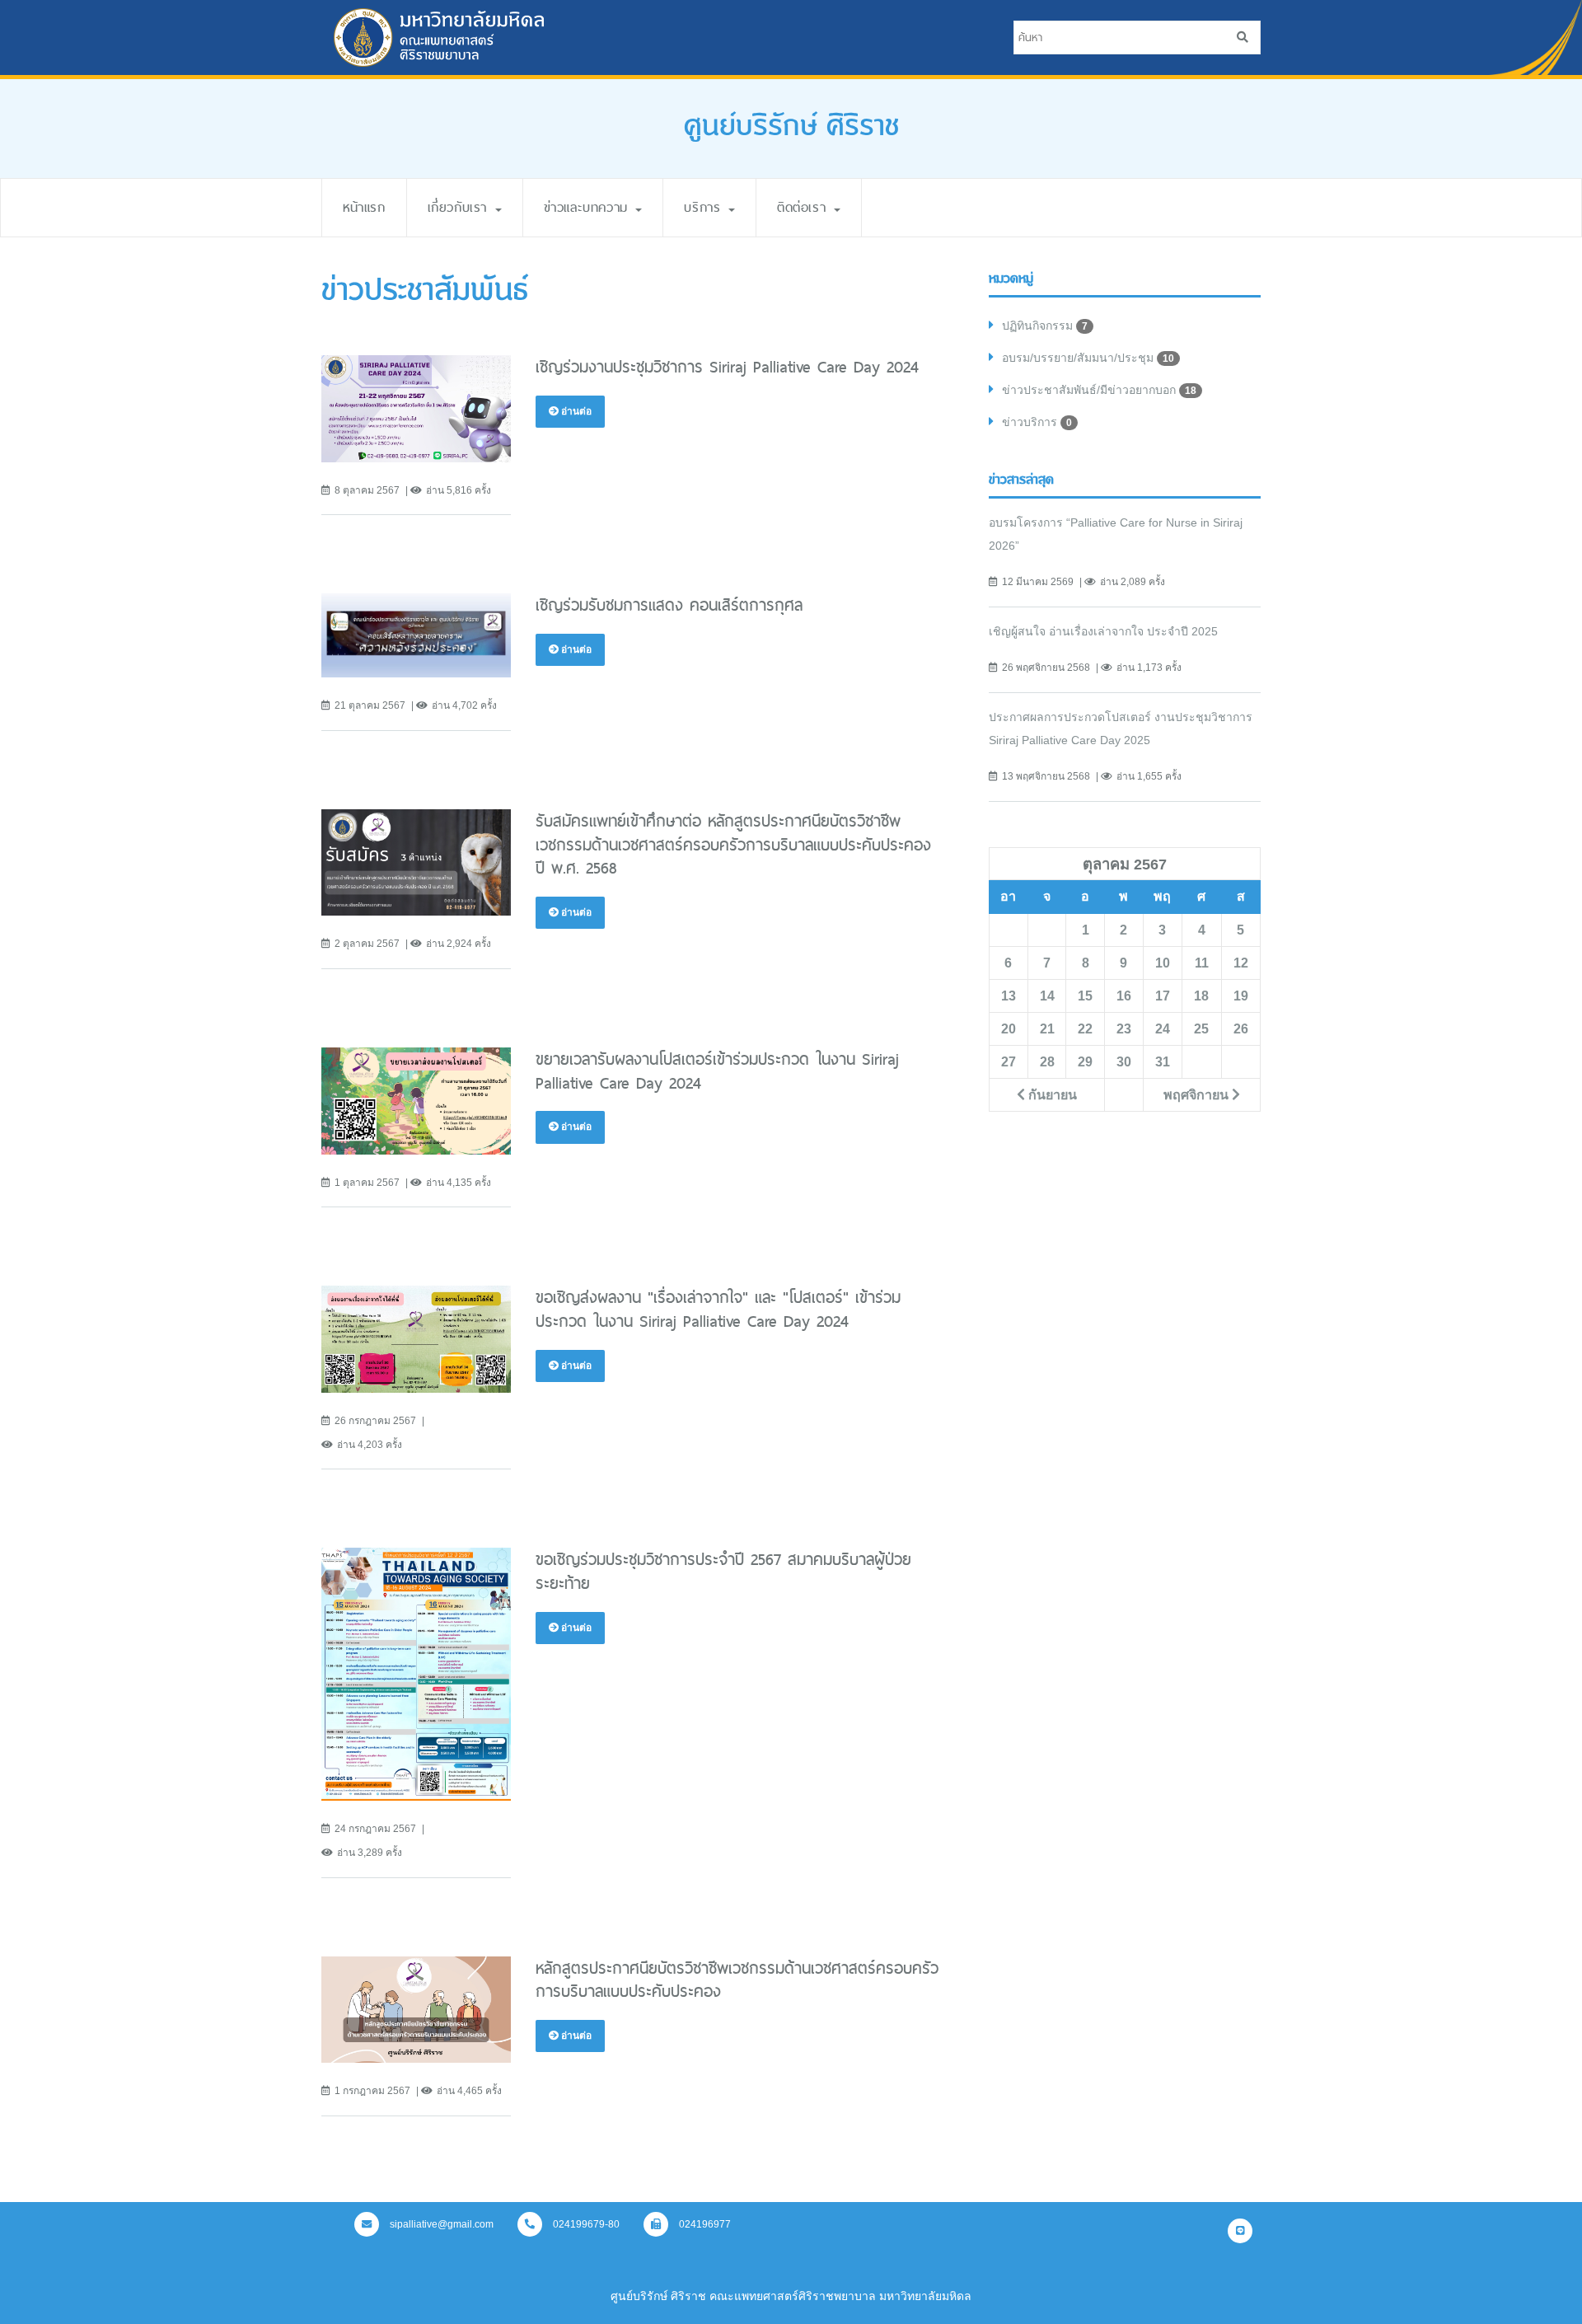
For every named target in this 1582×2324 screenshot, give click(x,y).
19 (1241, 996)
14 (1047, 996)
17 (1163, 996)
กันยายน (1051, 1094)
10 (1163, 963)
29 (1085, 1061)
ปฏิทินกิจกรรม (1045, 326)
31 (1163, 1061)
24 (1163, 1028)
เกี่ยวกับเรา (461, 207)
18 (1201, 996)
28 (1047, 1061)
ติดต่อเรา (805, 207)
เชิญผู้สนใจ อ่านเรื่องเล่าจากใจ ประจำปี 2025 (1103, 631)
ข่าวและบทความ (589, 207)
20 (1009, 1028)
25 (1201, 1028)
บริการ (705, 207)
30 (1124, 1061)
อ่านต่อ (575, 411)
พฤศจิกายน (1198, 1094)
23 (1124, 1028)
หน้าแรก (364, 207)
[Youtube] (1240, 2231)
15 (1085, 996)
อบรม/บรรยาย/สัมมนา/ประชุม (1088, 358)
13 (1009, 996)
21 (1047, 1028)
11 (1202, 963)
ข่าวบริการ (1037, 422)
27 (1009, 1061)
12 (1241, 963)
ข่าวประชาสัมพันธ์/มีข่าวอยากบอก (1099, 390)
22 (1085, 1028)
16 (1124, 996)
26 (1241, 1028)
